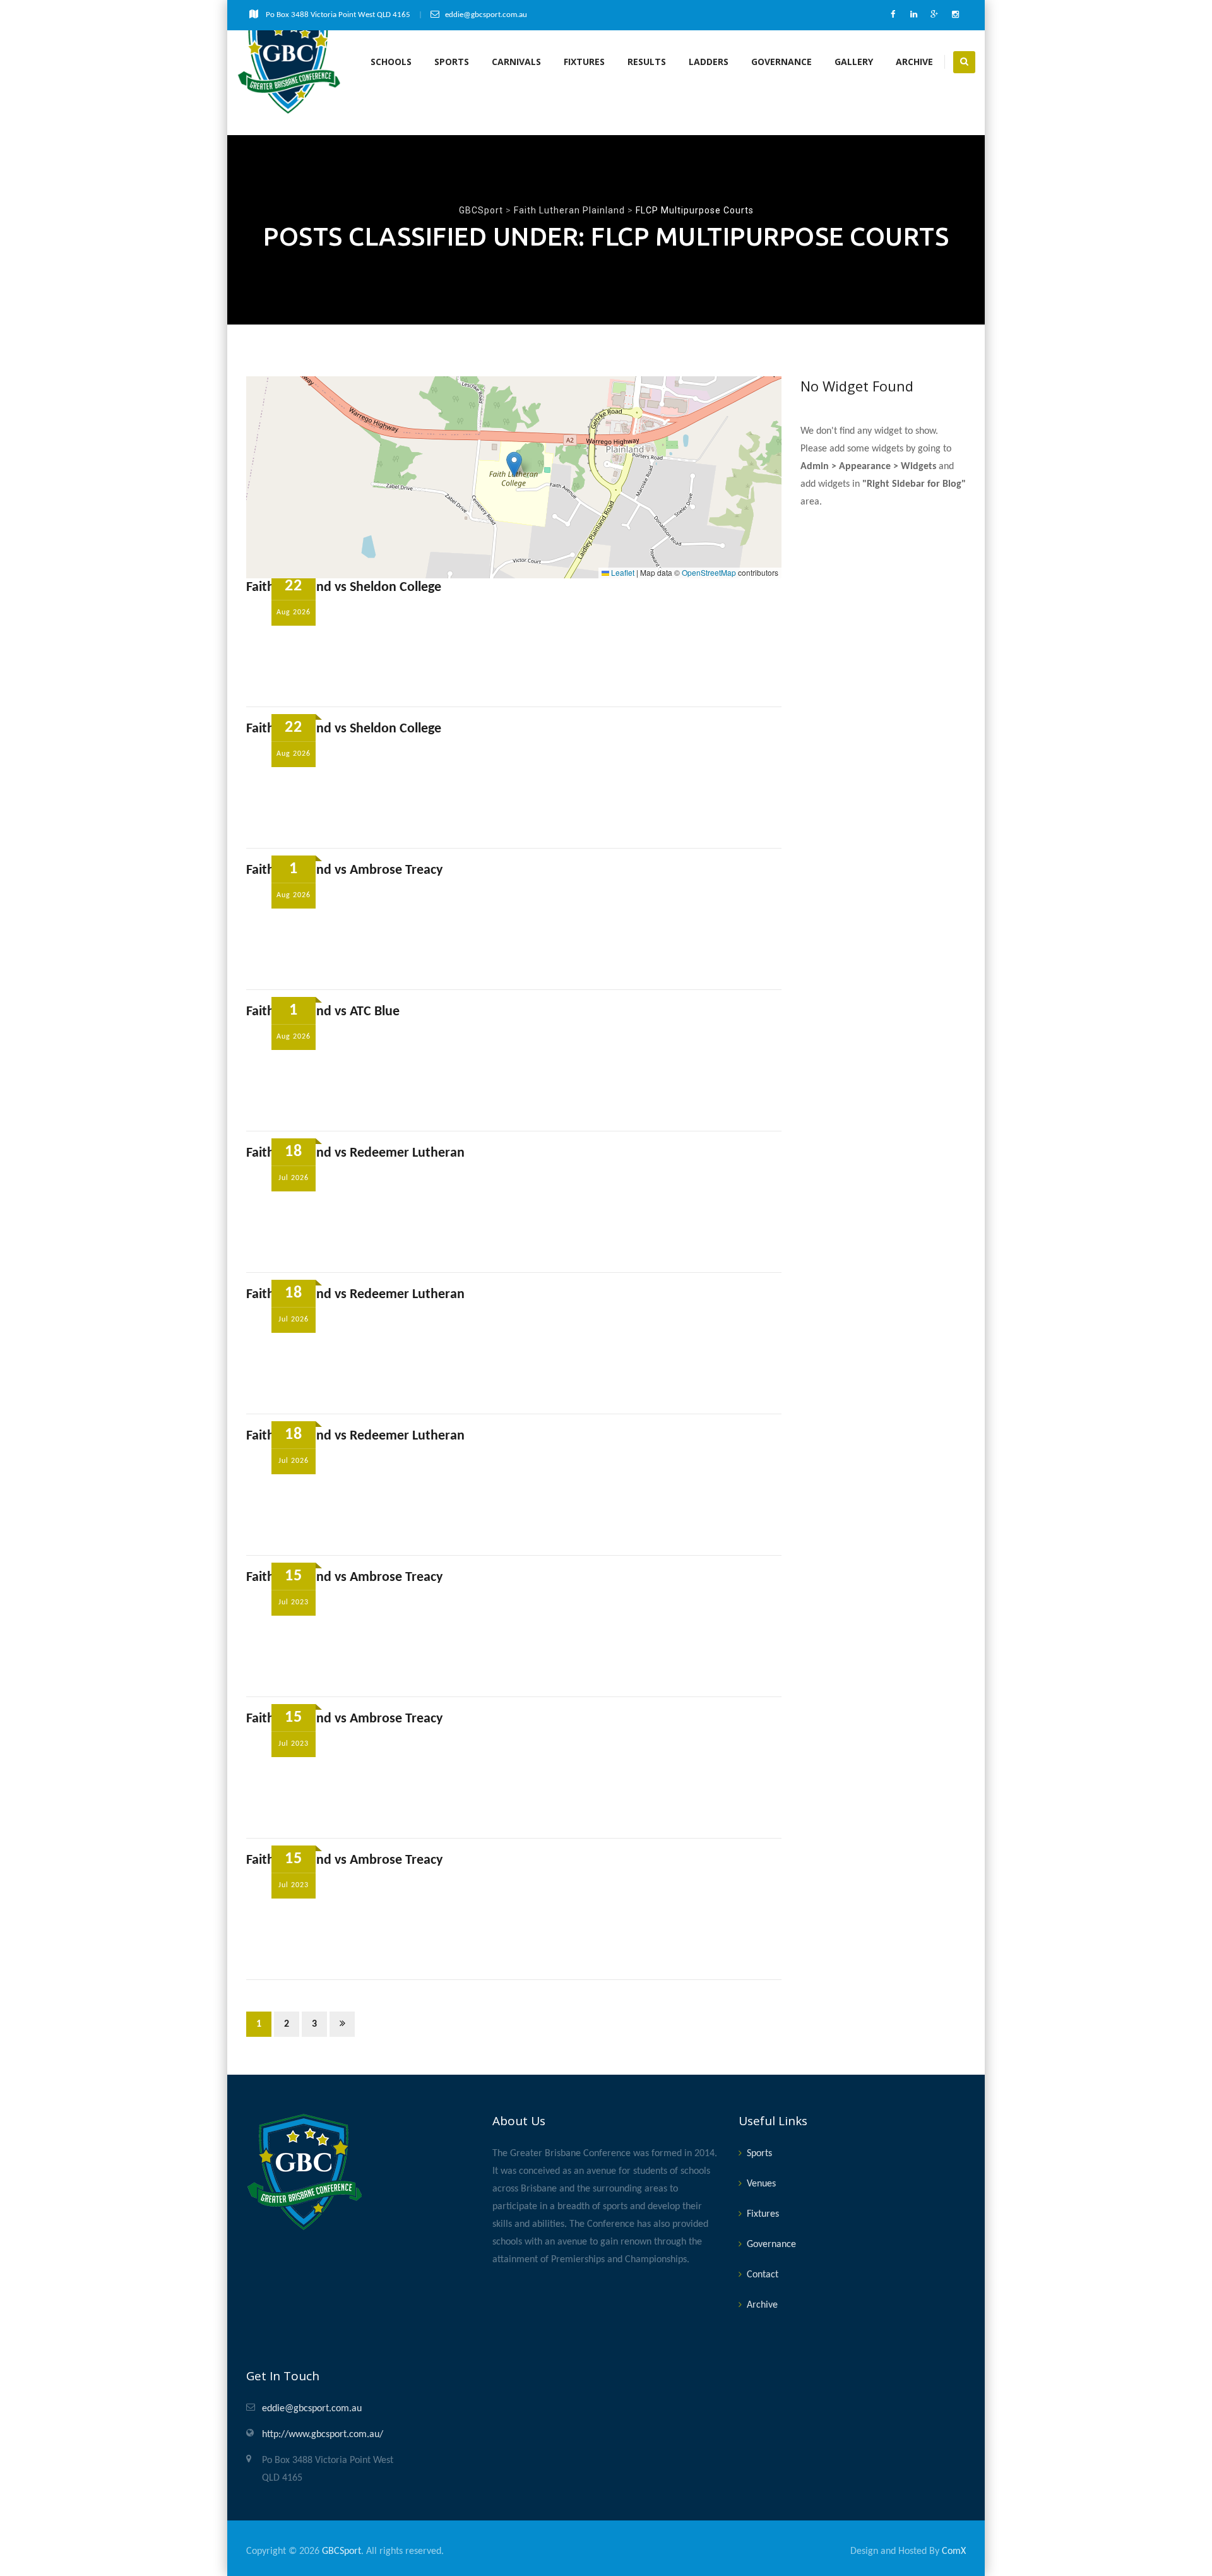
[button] (514, 464)
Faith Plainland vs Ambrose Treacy (344, 870)
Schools (391, 62)
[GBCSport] (289, 62)
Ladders (709, 62)
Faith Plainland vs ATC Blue (323, 1012)
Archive (914, 62)
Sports (452, 62)
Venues (761, 2184)
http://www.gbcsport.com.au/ (323, 2435)
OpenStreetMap (709, 572)
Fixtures (584, 62)
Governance (781, 62)
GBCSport (342, 2551)
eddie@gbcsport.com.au (312, 2409)
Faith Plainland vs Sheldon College (344, 587)
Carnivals (516, 62)
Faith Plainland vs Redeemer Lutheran (355, 1153)
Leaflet (622, 572)
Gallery (854, 62)
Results (647, 62)
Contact (763, 2275)
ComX (954, 2551)
